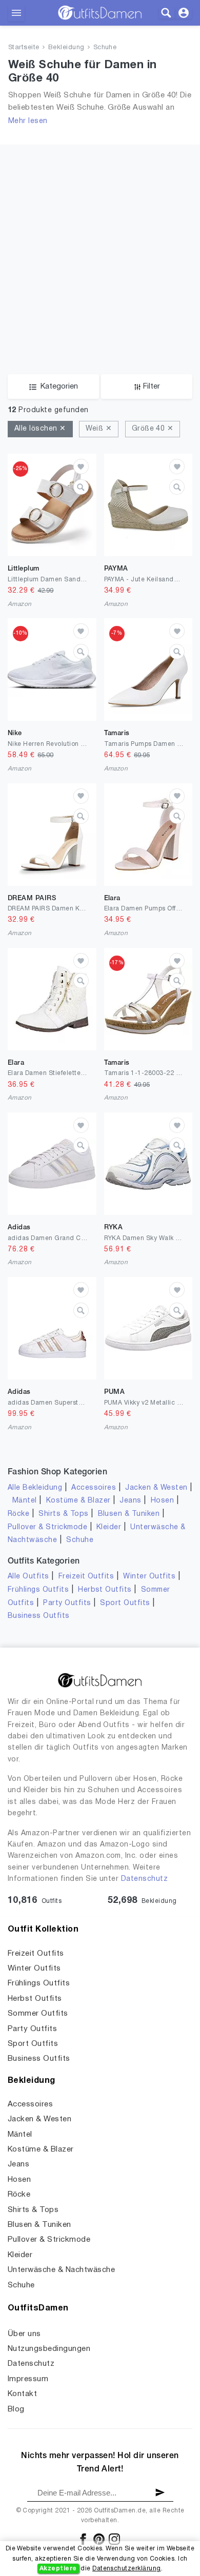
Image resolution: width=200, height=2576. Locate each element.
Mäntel (25, 1501)
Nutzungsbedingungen (49, 2349)
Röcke (18, 1514)
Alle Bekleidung (35, 1488)
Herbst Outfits (105, 1590)
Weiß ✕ (99, 429)
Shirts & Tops (63, 1514)
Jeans (130, 1501)
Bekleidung (66, 48)
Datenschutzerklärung (127, 2569)
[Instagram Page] (114, 2539)
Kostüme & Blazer (78, 1501)
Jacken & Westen (156, 1488)
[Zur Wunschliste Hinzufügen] (81, 466)
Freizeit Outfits (86, 1577)
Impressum (28, 2379)
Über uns (24, 2334)
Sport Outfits (125, 1603)
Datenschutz (144, 1879)
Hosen (162, 1501)
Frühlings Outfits (38, 1590)
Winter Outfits (149, 1577)
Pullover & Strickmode (47, 1527)
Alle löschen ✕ (40, 429)
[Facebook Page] (84, 2539)
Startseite (24, 48)
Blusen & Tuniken (129, 1514)
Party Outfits (67, 1603)
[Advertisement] (100, 245)
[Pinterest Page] (100, 2539)
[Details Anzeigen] (81, 487)
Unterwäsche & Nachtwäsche (61, 2270)
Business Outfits (39, 1616)
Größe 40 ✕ (153, 429)
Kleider (109, 1527)
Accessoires (94, 1488)
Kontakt (22, 2394)
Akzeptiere (58, 2569)
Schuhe (105, 48)
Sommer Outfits (38, 2014)
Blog (16, 2409)
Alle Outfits (28, 1577)
